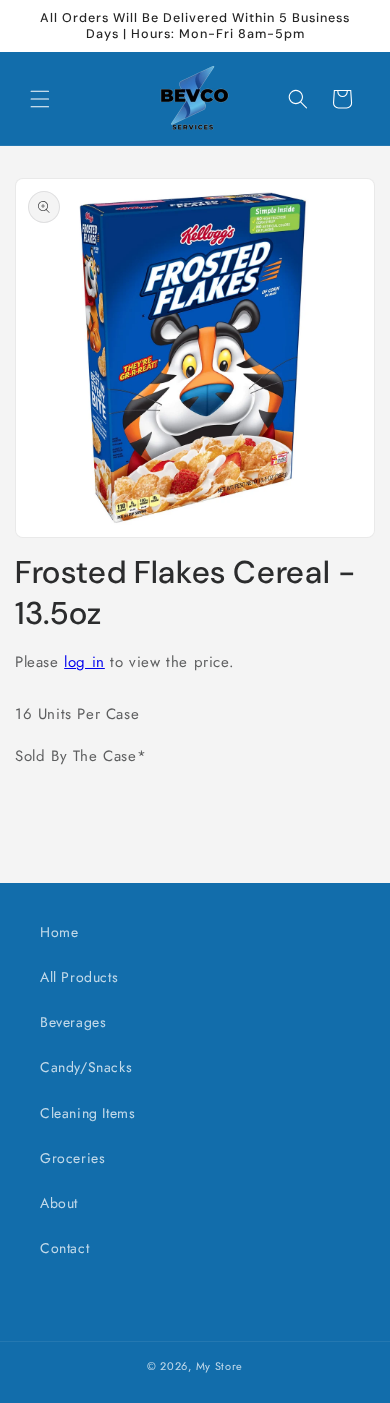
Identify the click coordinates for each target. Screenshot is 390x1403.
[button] (40, 99)
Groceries (72, 1158)
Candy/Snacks (86, 1067)
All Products (79, 977)
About (59, 1203)
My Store (220, 1366)
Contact (64, 1248)
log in (84, 662)
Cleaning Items (87, 1113)
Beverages (73, 1022)
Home (59, 932)
